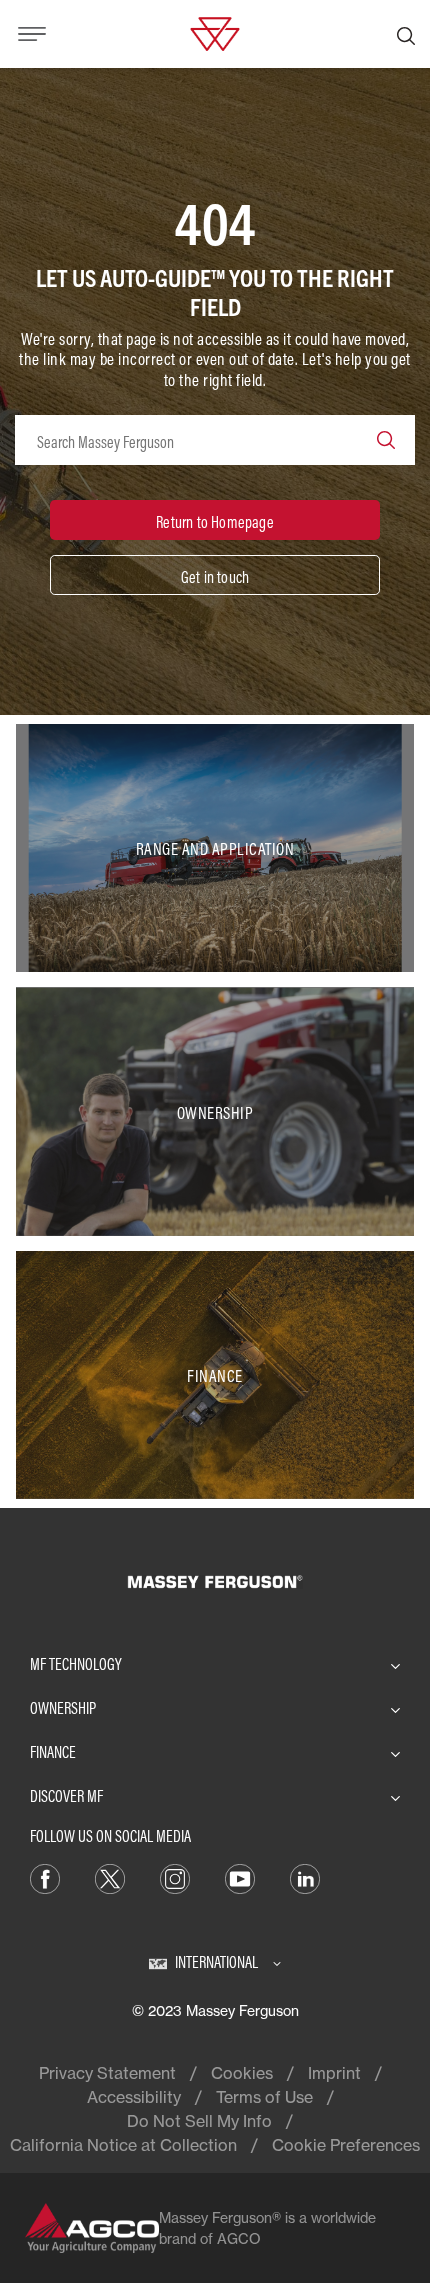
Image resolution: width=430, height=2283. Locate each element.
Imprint (334, 2073)
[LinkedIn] (305, 1878)
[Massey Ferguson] (214, 32)
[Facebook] (45, 1878)
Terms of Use (264, 2097)
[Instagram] (175, 1878)
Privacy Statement (107, 2073)
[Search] (406, 34)
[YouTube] (240, 1878)
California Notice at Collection (123, 2145)
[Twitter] (110, 1878)
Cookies (242, 2073)
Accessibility (134, 2097)
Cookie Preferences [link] (346, 2145)
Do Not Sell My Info (199, 2121)
